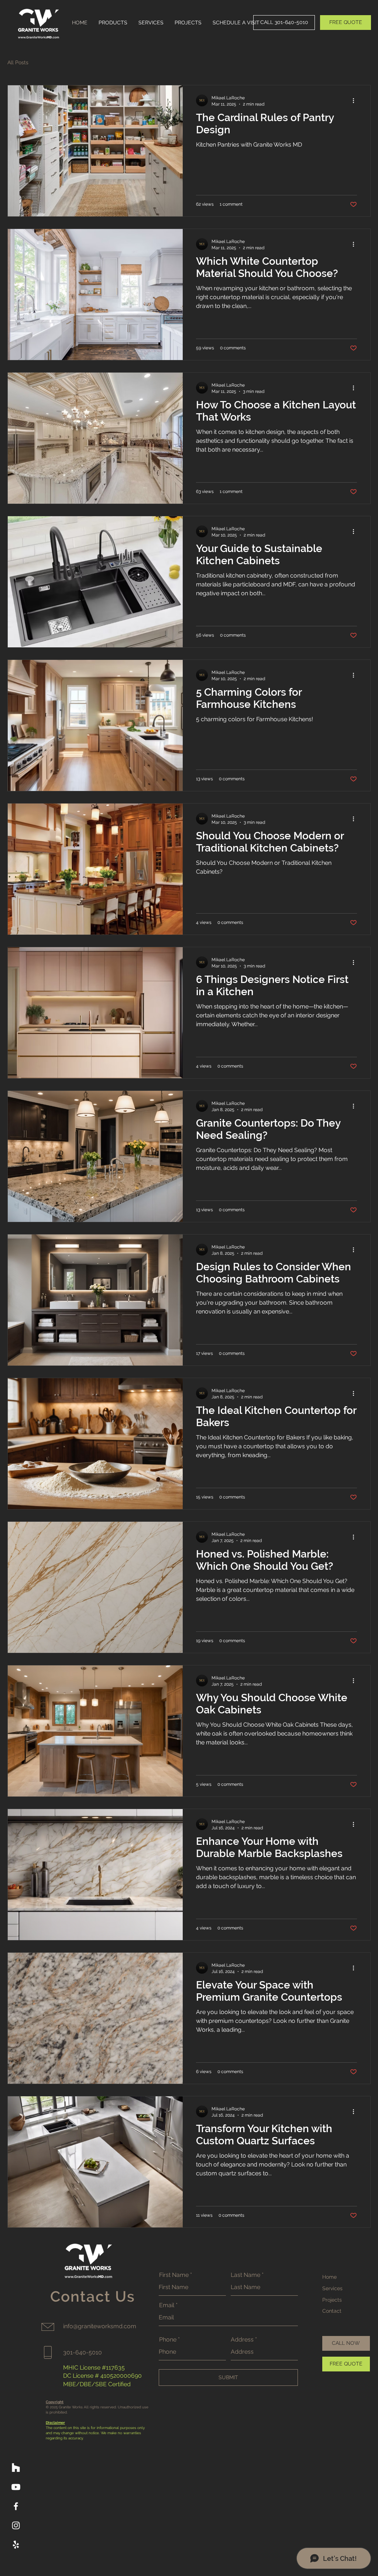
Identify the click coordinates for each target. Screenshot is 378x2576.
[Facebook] (16, 2506)
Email (167, 2305)
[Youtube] (16, 2487)
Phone (168, 2340)
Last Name (245, 2275)
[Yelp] (16, 2545)
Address (242, 2340)
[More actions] (356, 100)
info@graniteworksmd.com (100, 2326)
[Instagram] (16, 2525)
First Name (174, 2275)
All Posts (18, 62)
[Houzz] (16, 2468)
